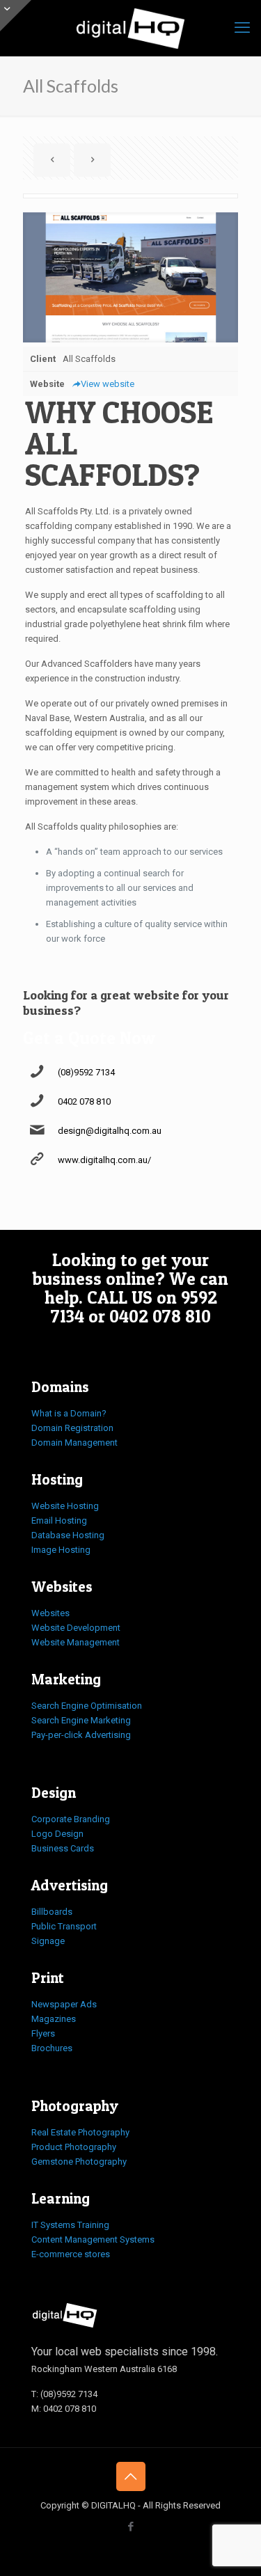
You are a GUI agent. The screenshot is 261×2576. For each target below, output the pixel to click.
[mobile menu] (242, 28)
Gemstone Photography (79, 2162)
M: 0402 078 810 (64, 2409)
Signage (48, 1941)
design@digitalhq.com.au (110, 1131)
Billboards (52, 1912)
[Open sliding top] (16, 16)
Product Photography (74, 2147)
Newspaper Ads (64, 2004)
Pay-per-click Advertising (81, 1735)
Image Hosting (61, 1550)
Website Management (76, 1642)
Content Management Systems (93, 2239)
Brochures (52, 2048)
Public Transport (64, 1926)
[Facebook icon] (130, 2527)
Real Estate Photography (80, 2132)
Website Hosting (65, 1506)
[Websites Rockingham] (130, 28)
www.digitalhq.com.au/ (104, 1160)
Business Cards (63, 1848)
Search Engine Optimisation (87, 1706)
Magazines (54, 2019)
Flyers (43, 2033)
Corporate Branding (71, 1819)
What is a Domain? (69, 1413)
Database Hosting (68, 1535)
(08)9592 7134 (86, 1072)
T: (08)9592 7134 (64, 2394)
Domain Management (74, 1443)
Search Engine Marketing (81, 1720)
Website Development (76, 1628)
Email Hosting (59, 1520)
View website (108, 384)
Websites (50, 1613)
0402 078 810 (84, 1101)
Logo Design (57, 1834)
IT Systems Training (70, 2225)
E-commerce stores (71, 2254)
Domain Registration (72, 1428)
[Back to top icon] (131, 2476)
